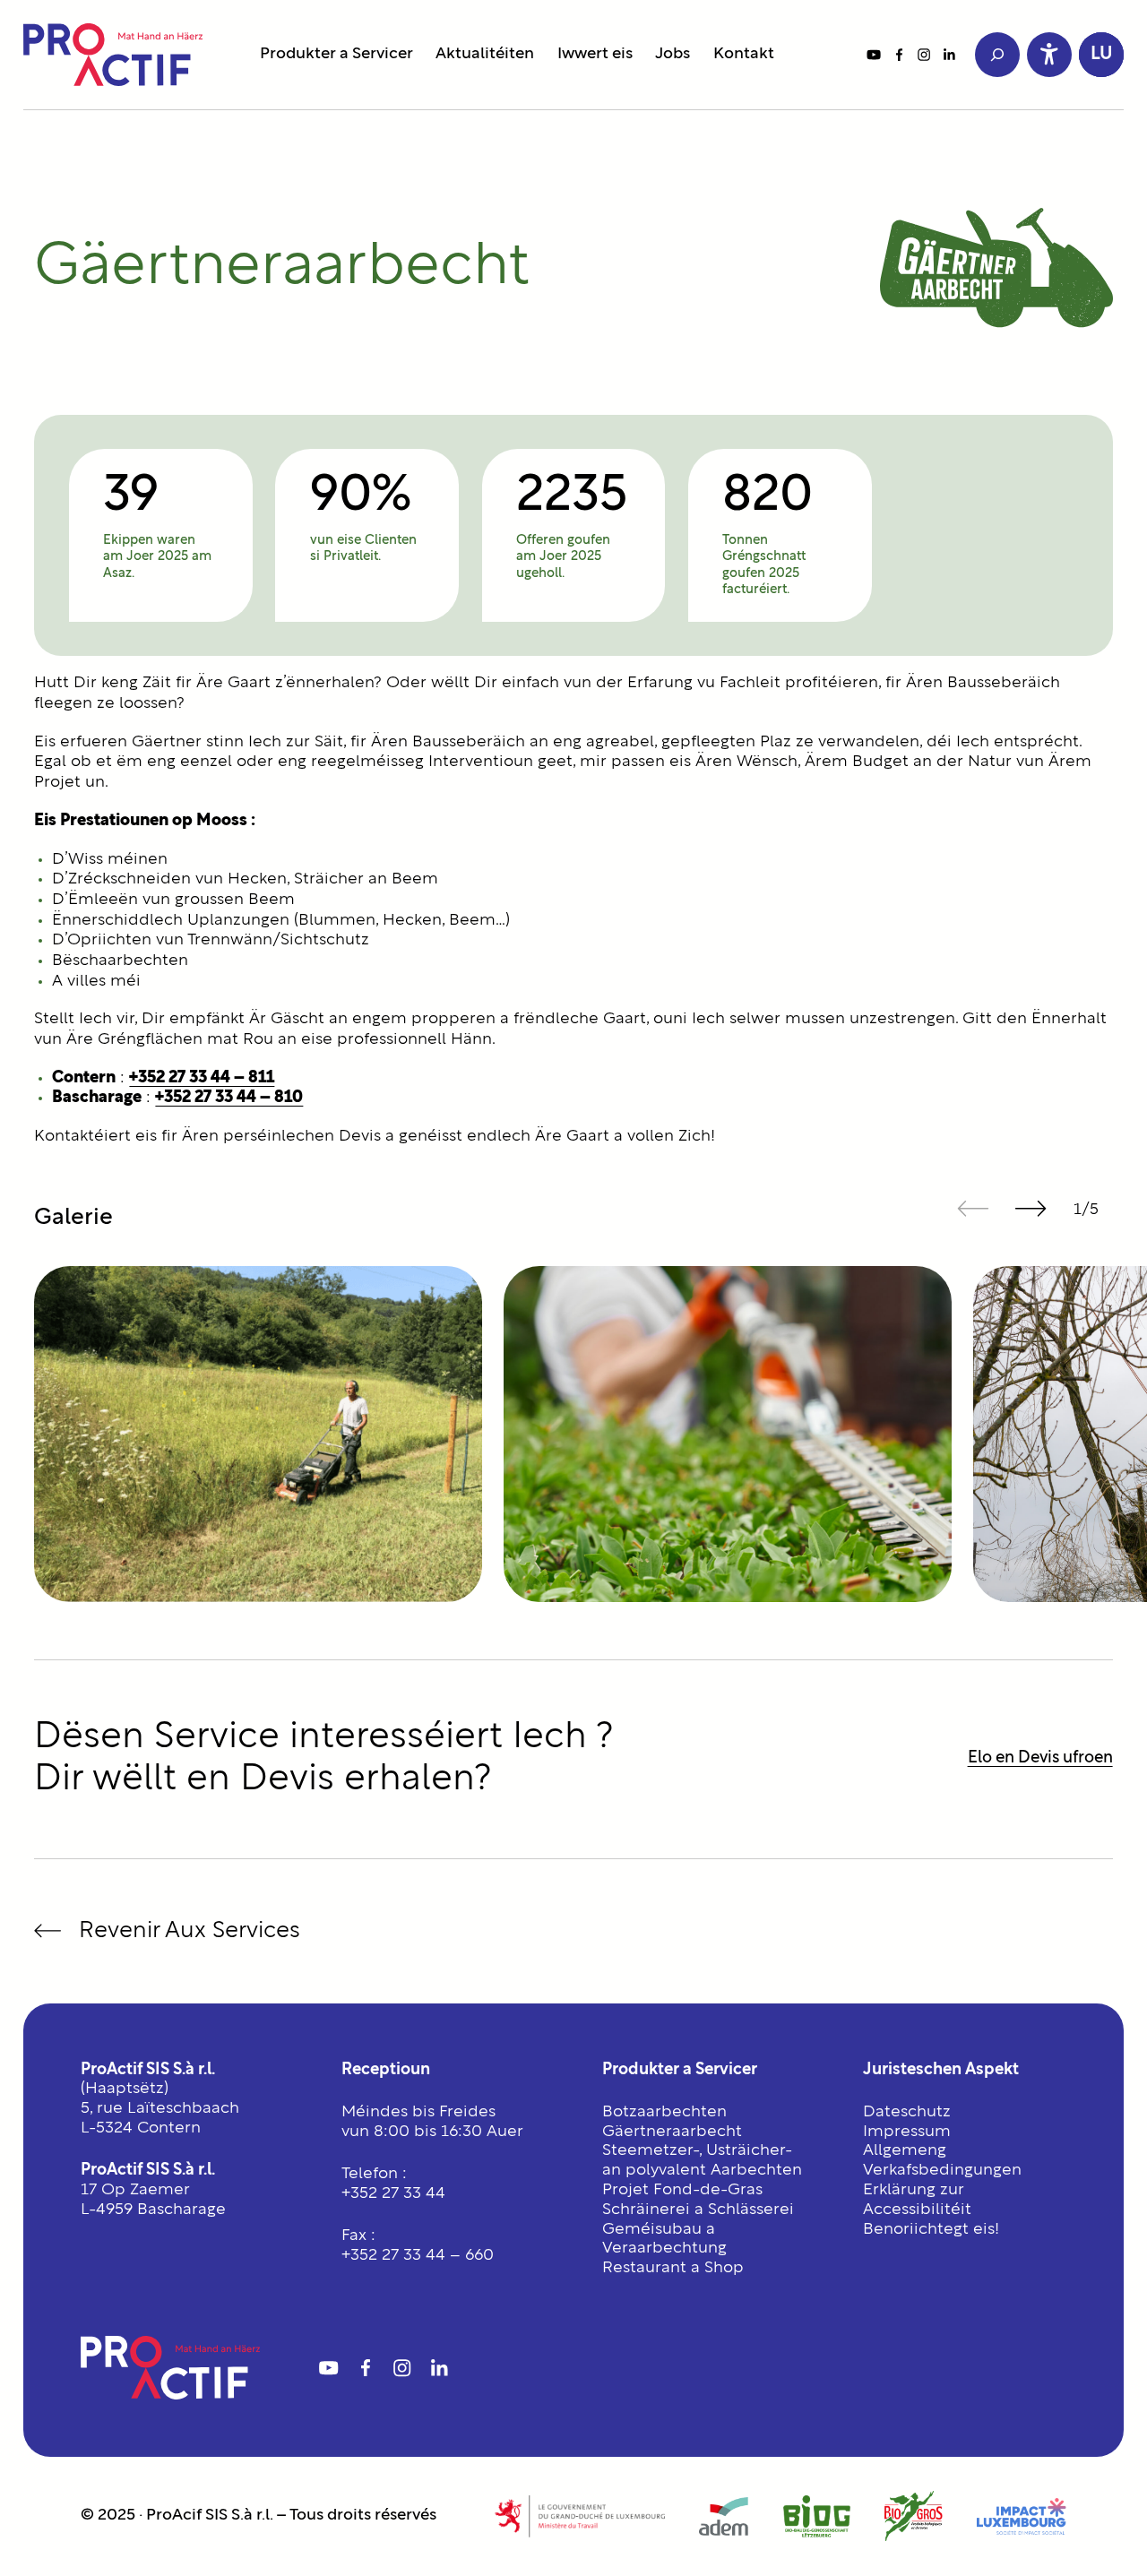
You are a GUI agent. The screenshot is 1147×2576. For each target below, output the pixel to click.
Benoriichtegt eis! (931, 2230)
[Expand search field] (997, 55)
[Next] (1031, 1208)
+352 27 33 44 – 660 (418, 2256)
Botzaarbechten (664, 2112)
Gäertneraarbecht (672, 2132)
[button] (1101, 55)
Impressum (907, 2132)
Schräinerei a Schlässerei (698, 2210)
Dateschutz (907, 2112)
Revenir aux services (190, 1930)
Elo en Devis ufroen (1040, 1758)
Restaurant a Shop (673, 2268)
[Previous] (974, 1208)
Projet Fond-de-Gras (682, 2190)
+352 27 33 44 (393, 2194)
